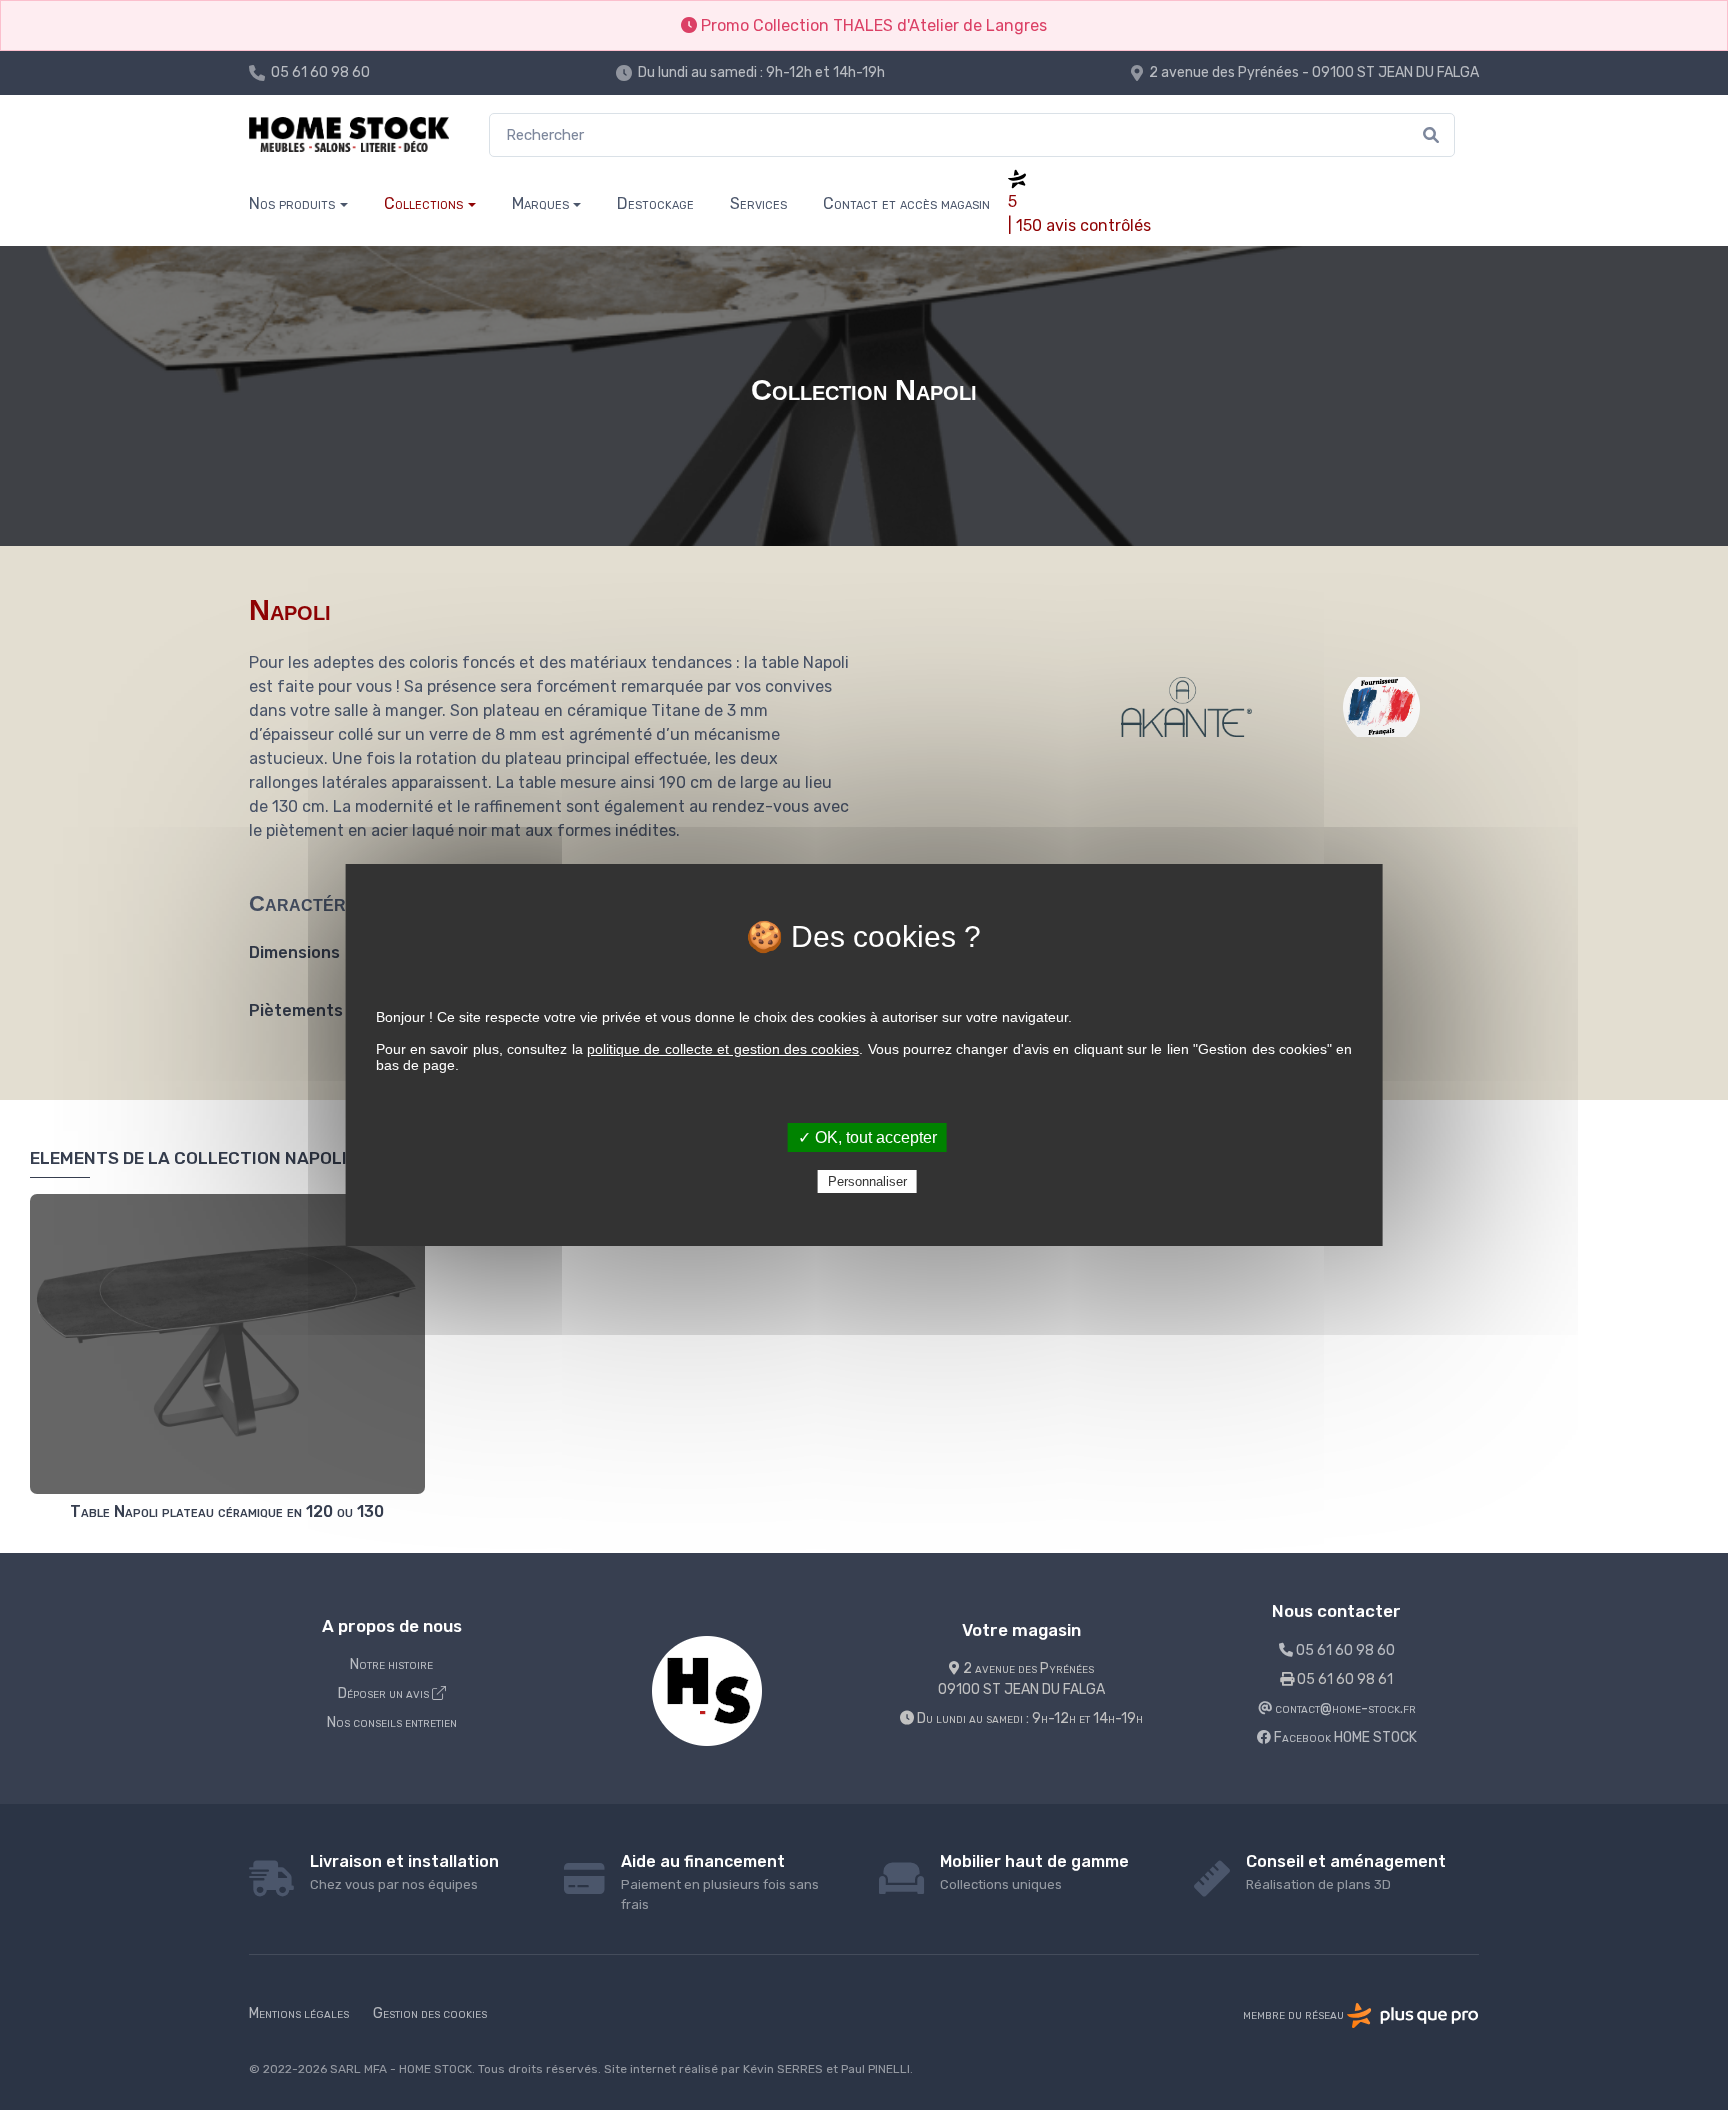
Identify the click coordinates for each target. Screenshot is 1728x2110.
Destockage (655, 203)
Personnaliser (867, 1181)
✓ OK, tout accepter (867, 1137)
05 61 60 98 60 (320, 72)
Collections (423, 203)
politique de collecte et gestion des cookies (723, 1049)
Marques (540, 203)
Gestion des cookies (430, 2013)
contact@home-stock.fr (1344, 1708)
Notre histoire (391, 1664)
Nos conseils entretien (392, 1722)
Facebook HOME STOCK (1344, 1737)
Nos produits (292, 203)
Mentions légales (299, 2013)
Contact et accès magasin (906, 203)
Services (758, 203)
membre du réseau (1295, 2014)
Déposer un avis (385, 1693)
